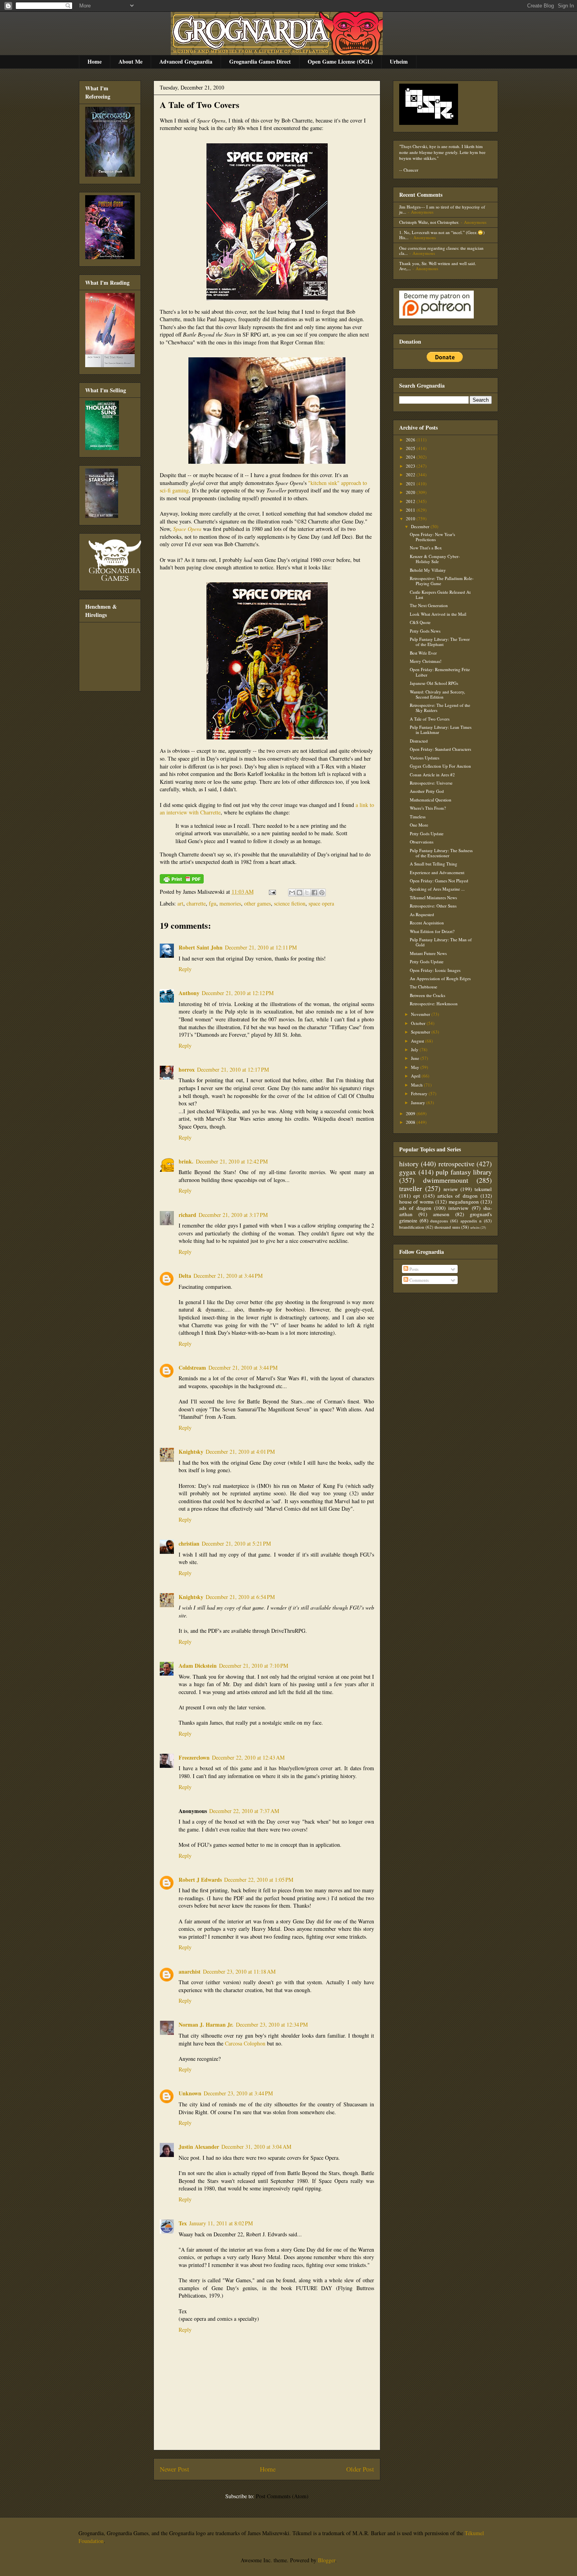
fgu (213, 903)
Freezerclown (194, 1757)
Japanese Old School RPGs (434, 683)
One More (419, 825)
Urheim (399, 61)
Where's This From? (428, 808)
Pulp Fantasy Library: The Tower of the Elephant (440, 642)
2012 (411, 501)
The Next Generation (429, 605)
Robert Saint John (201, 947)
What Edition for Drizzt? (432, 931)
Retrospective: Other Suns (433, 906)
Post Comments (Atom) (282, 2496)
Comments (418, 1280)
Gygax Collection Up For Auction (440, 766)
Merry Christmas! (426, 661)
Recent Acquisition (427, 923)
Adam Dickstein (198, 1666)
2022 (411, 475)
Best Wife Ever (423, 653)
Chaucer (411, 170)
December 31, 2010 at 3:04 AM (256, 2147)
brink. (186, 1161)
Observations (422, 842)
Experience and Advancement (437, 872)
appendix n (471, 1221)
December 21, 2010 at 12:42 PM (232, 1161)
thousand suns (447, 1227)
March (417, 1085)
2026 (411, 440)
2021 (411, 484)
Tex (183, 2223)
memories (230, 903)
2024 (411, 457)
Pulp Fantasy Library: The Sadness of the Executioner (441, 853)
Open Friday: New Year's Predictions (432, 537)
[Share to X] (307, 893)
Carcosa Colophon (245, 2043)
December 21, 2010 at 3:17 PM (233, 1215)
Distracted (419, 741)
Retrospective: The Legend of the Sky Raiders (440, 708)
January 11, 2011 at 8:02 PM (221, 2223)
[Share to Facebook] (314, 893)
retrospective (456, 1164)
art (180, 903)
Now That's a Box (426, 548)
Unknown (190, 2093)
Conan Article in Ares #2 (432, 775)
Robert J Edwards (200, 1880)
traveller (411, 1188)
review (451, 1189)
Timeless (418, 817)
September (421, 1032)
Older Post (360, 2469)
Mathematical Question (431, 800)
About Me (131, 61)
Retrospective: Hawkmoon (434, 1004)
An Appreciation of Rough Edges (440, 978)
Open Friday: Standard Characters (440, 749)
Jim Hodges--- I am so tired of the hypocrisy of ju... (442, 209)
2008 (411, 1122)
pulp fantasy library (464, 1172)
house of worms (416, 1202)
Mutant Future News (428, 953)
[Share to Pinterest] (322, 893)
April (416, 1076)
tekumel (483, 1189)
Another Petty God (427, 791)
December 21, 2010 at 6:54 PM (240, 1597)
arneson (441, 1214)
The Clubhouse (424, 987)
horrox (187, 1069)
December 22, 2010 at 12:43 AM (248, 1757)
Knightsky (191, 1452)
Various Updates (425, 758)
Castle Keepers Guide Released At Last (440, 595)
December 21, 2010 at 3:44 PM (228, 1276)
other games (257, 903)
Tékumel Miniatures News (433, 897)
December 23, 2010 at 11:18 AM (239, 1971)
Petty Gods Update (427, 833)
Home (95, 61)
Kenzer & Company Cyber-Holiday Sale (435, 559)
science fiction (290, 903)
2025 (411, 448)
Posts (413, 1269)
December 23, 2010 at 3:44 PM (238, 2093)
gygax (408, 1172)
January (419, 1102)
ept (417, 1196)
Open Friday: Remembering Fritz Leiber (440, 672)
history (409, 1164)
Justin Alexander (199, 2147)
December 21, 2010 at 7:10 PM (254, 1666)
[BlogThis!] (299, 893)
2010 (411, 519)
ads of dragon (415, 1208)
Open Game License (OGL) (340, 61)
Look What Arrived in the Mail (438, 614)
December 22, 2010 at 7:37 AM (244, 1811)
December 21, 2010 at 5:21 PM (236, 1543)
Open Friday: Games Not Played (439, 881)
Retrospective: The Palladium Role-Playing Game (442, 581)
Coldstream (192, 1368)
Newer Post (174, 2469)
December (421, 526)
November (421, 1014)
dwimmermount (446, 1180)
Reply (185, 969)
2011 (411, 510)
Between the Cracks (427, 995)
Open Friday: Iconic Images (435, 970)
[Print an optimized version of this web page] (182, 881)
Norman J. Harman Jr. (206, 2024)
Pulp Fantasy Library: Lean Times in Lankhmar (441, 730)
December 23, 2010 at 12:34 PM (272, 2024)
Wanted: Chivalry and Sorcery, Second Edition (437, 694)
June (416, 1058)
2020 (411, 492)
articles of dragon (457, 1196)
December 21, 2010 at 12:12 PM (238, 993)
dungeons (439, 1221)
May (416, 1067)
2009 (411, 1113)
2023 (411, 466)
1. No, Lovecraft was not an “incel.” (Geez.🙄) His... (442, 235)
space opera (321, 903)
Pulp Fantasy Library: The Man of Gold (441, 942)
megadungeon (464, 1202)
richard (187, 1215)
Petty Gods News (425, 631)
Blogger (327, 2560)
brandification (412, 1227)
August (418, 1041)
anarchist (190, 1971)
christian (189, 1543)
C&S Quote (420, 622)
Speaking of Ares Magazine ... (437, 889)
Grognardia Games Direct (260, 61)
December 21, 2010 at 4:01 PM (240, 1452)
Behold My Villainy (428, 570)
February (420, 1093)
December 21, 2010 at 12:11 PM (261, 947)
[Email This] (292, 893)
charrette (196, 903)
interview (458, 1208)
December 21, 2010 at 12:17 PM (233, 1069)
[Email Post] (272, 892)
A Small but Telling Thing (434, 864)
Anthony (189, 993)
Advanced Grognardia (186, 61)
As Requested (422, 914)
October (419, 1023)
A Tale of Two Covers (200, 105)
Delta (185, 1276)
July (415, 1049)
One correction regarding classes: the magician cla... (441, 251)
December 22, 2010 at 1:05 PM (259, 1880)
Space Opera (187, 529)
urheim (475, 1227)
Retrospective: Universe (431, 783)
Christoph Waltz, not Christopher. (429, 222)
